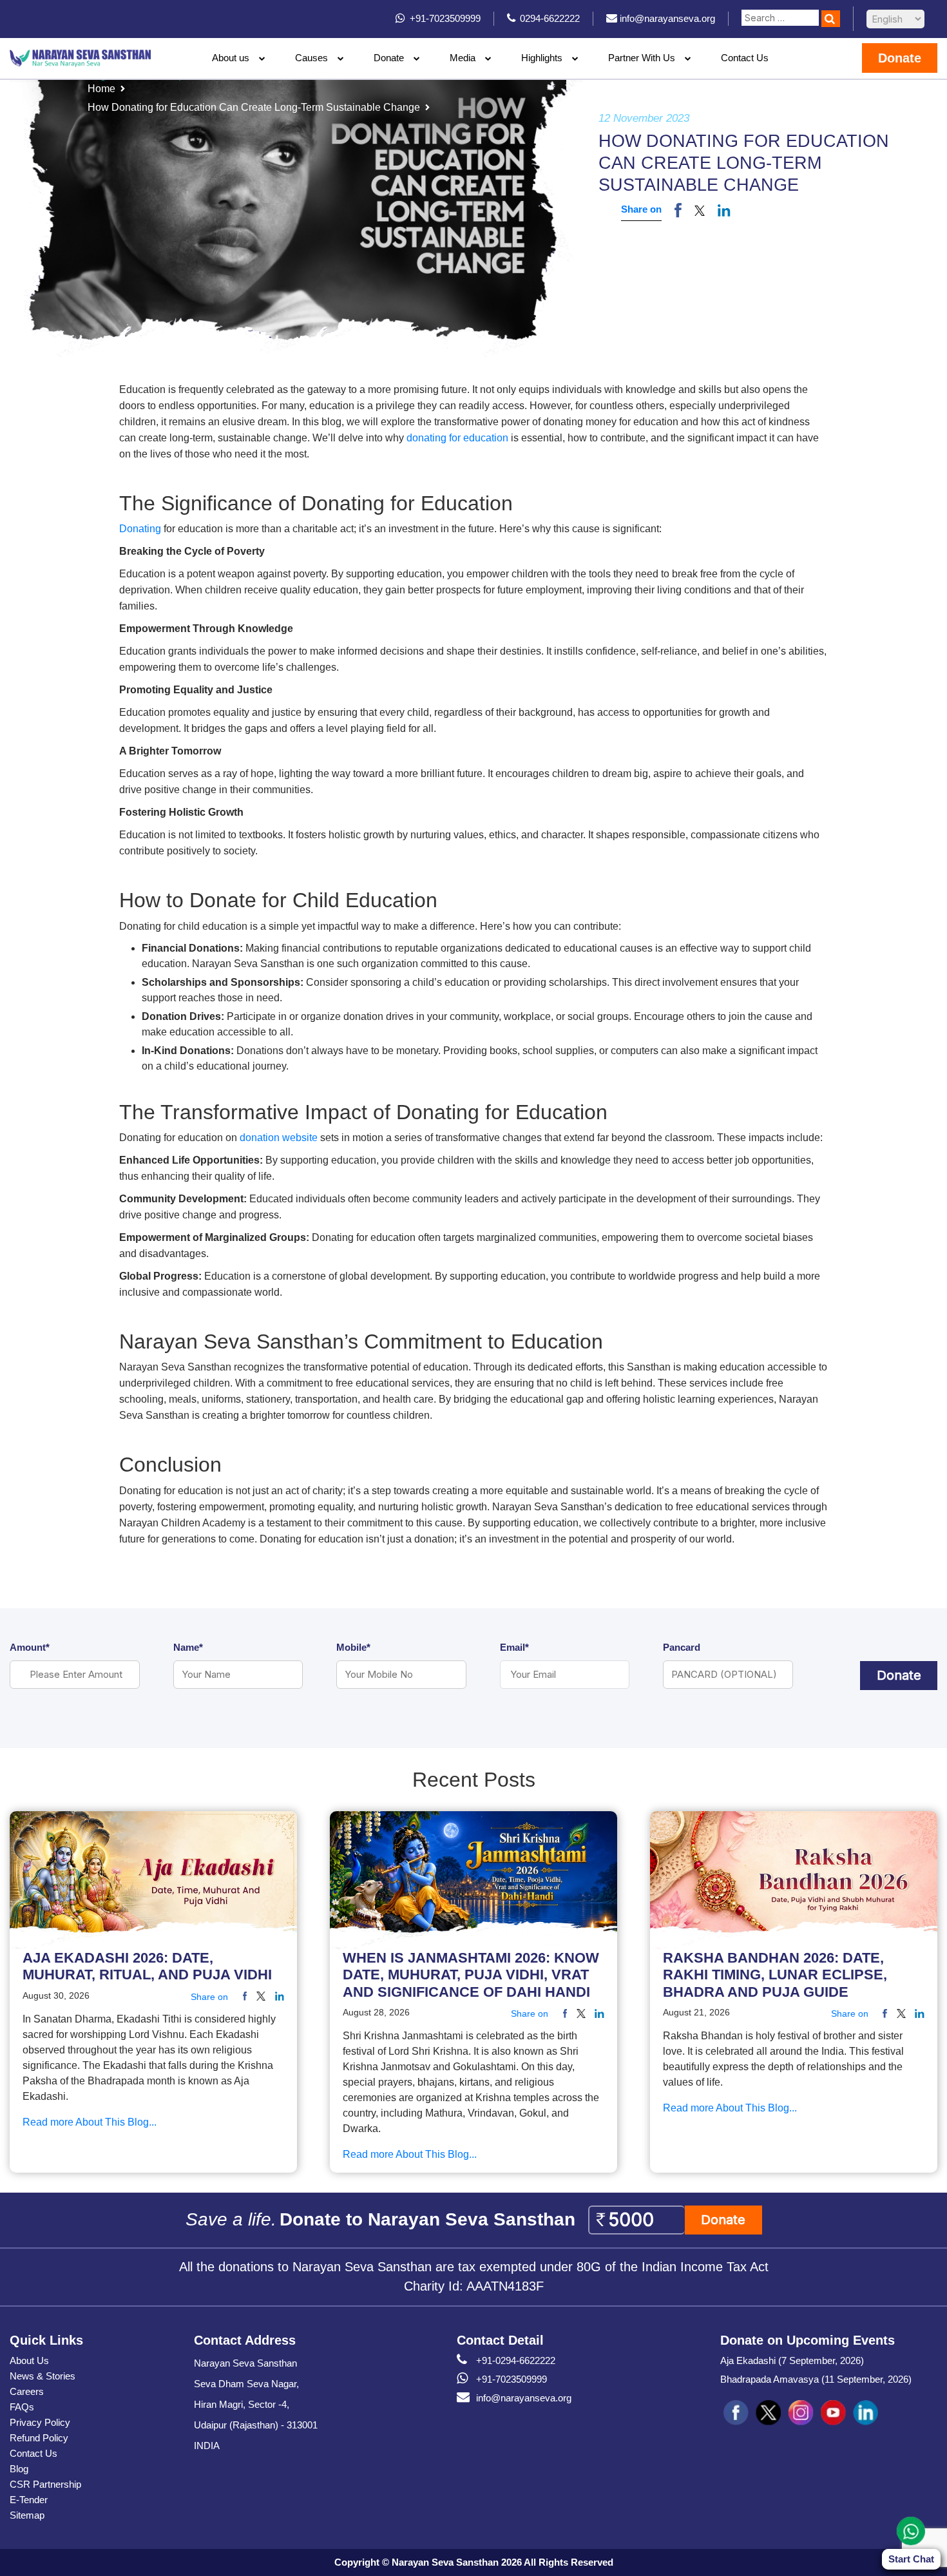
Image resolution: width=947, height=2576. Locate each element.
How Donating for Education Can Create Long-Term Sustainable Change (254, 107)
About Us (29, 2360)
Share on (641, 209)
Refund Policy (39, 2438)
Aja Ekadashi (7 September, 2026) (792, 2360)
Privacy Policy (40, 2422)
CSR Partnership (45, 2484)
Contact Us (745, 58)
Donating (140, 529)
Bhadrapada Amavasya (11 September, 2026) (816, 2379)
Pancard (682, 1647)
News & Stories (43, 2376)
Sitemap (27, 2515)
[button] (700, 210)
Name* (188, 1647)
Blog (19, 2469)
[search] (831, 19)
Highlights (542, 58)
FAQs (22, 2407)
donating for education (457, 438)
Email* (514, 1647)
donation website (279, 1138)
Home (101, 89)
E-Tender (29, 2500)
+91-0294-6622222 (516, 2360)
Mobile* (353, 1647)
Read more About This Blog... (90, 2122)
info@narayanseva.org (524, 2398)
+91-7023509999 (512, 2379)
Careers (27, 2391)
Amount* (30, 1647)
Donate (389, 58)
